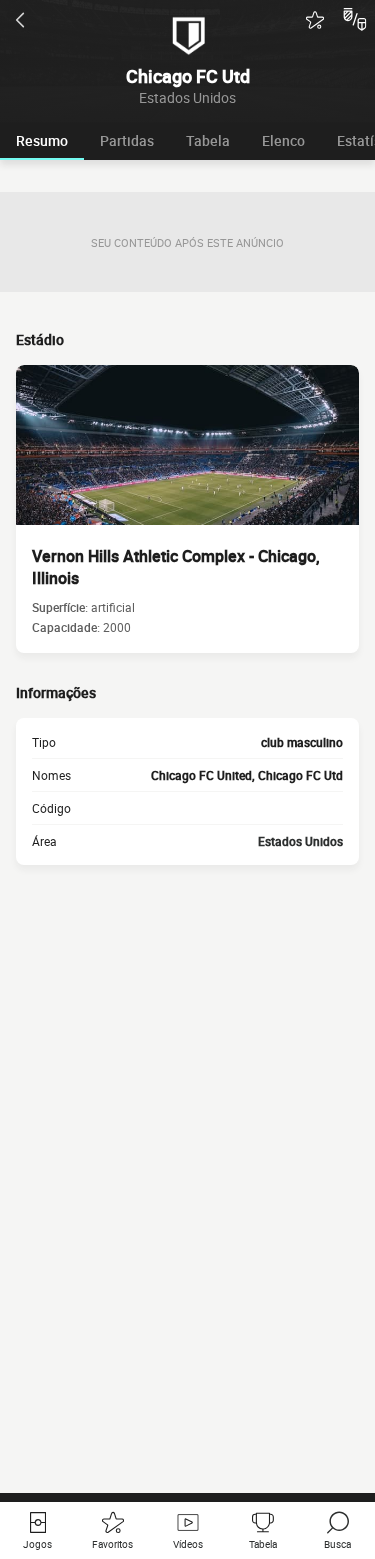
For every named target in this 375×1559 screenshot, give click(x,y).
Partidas (127, 140)
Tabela (208, 140)
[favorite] (315, 20)
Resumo (42, 140)
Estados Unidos (300, 841)
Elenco (283, 140)
